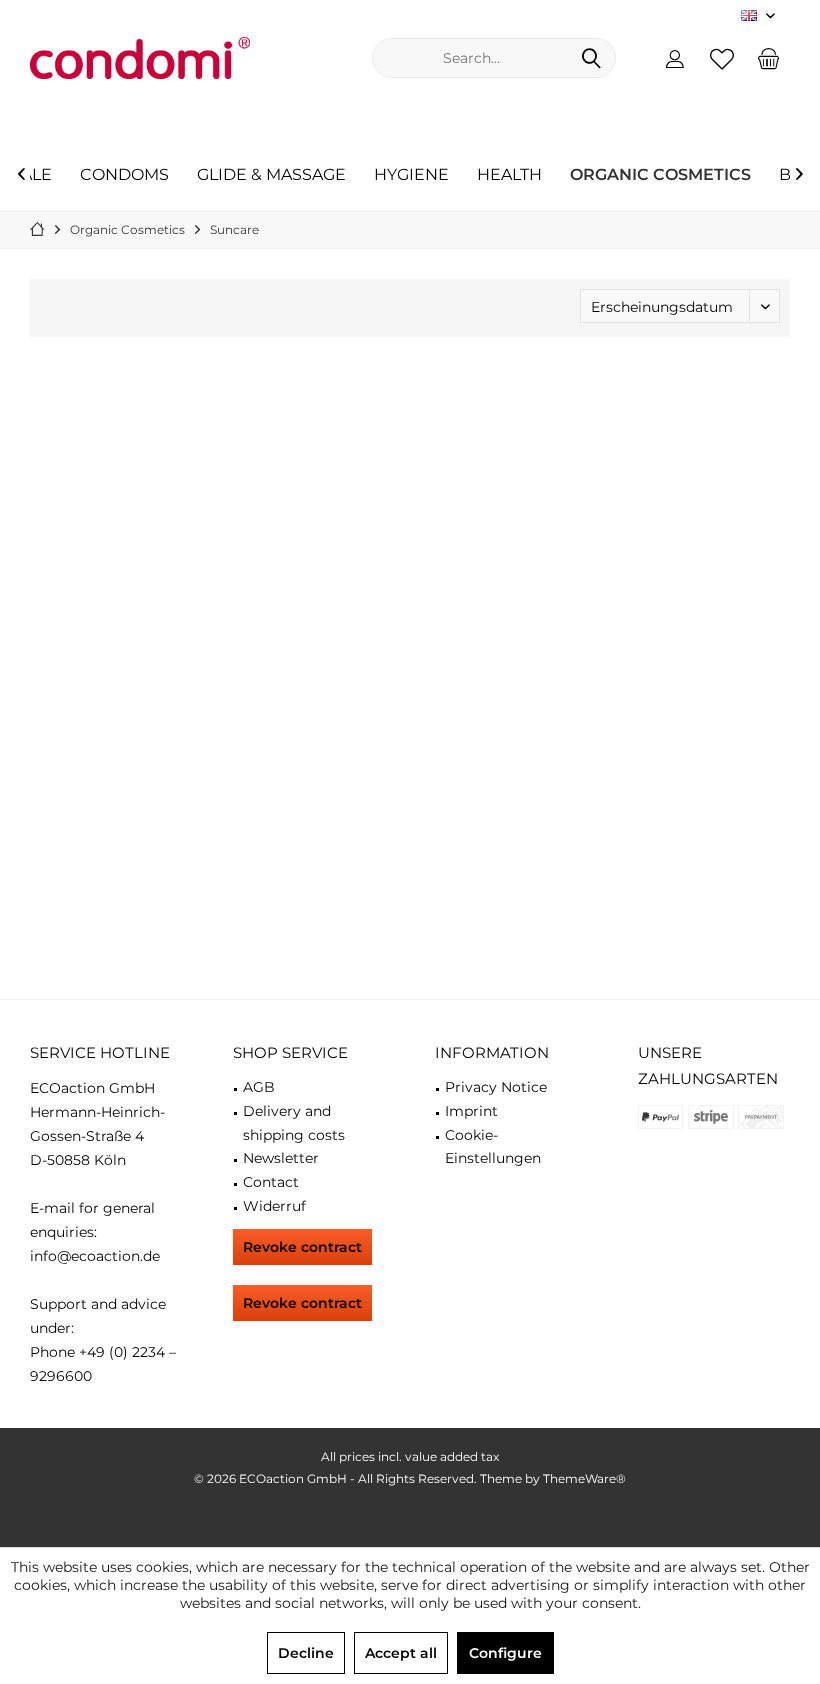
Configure (505, 1653)
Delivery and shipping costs (294, 1123)
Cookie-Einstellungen (493, 1147)
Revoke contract (302, 1247)
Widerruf (274, 1206)
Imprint (471, 1111)
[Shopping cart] (769, 58)
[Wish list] (722, 58)
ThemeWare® (584, 1478)
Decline (306, 1653)
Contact (271, 1182)
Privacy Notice (496, 1087)
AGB (259, 1087)
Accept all (401, 1653)
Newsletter (281, 1158)
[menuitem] (769, 58)
